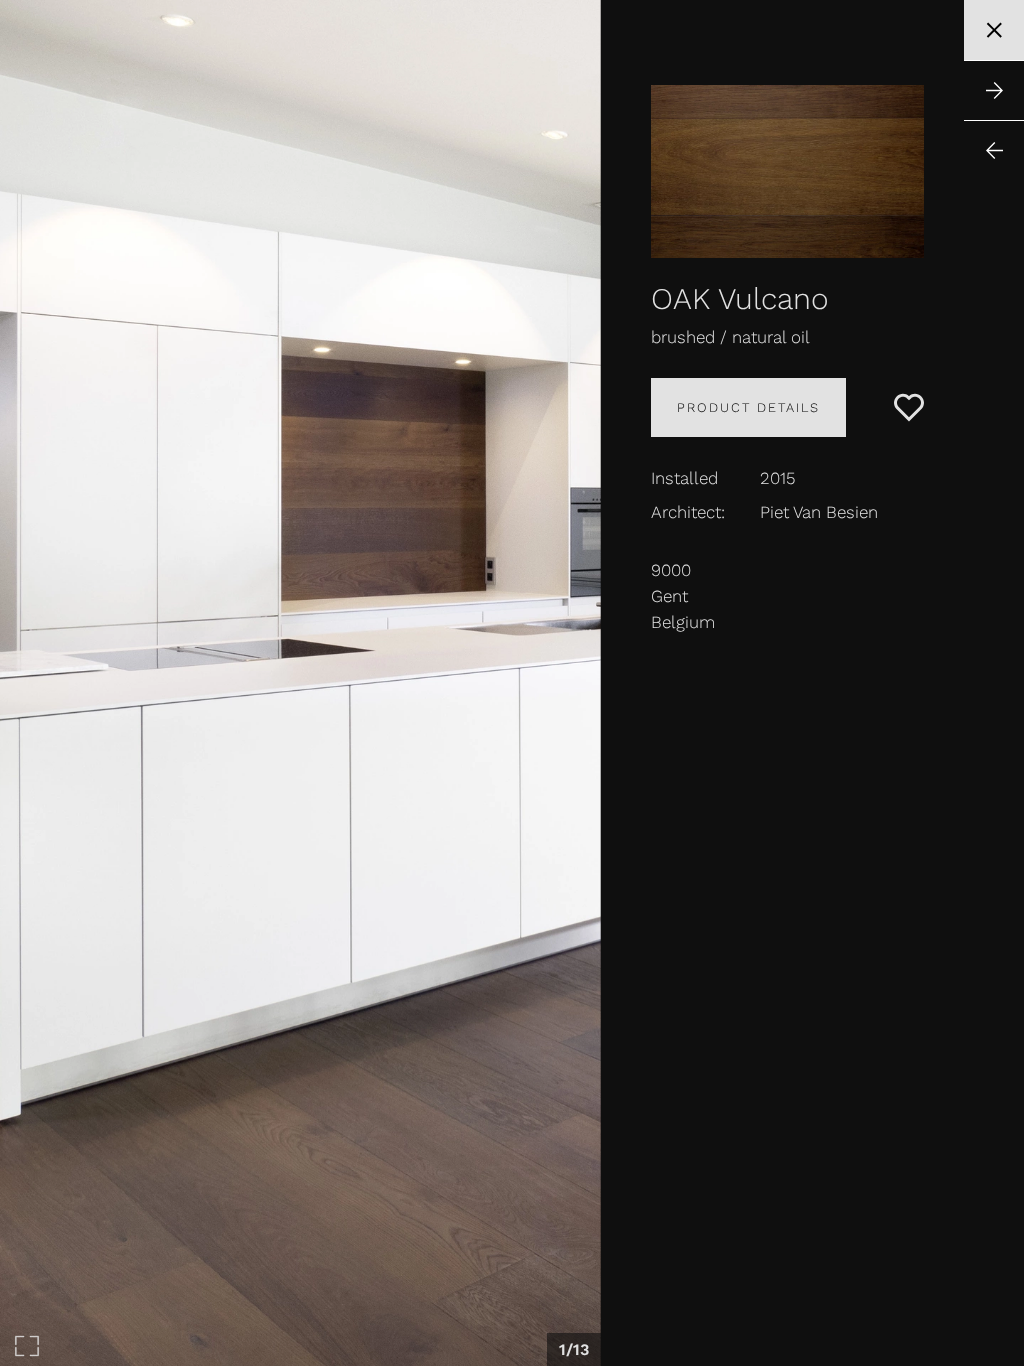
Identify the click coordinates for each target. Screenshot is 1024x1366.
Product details (748, 407)
